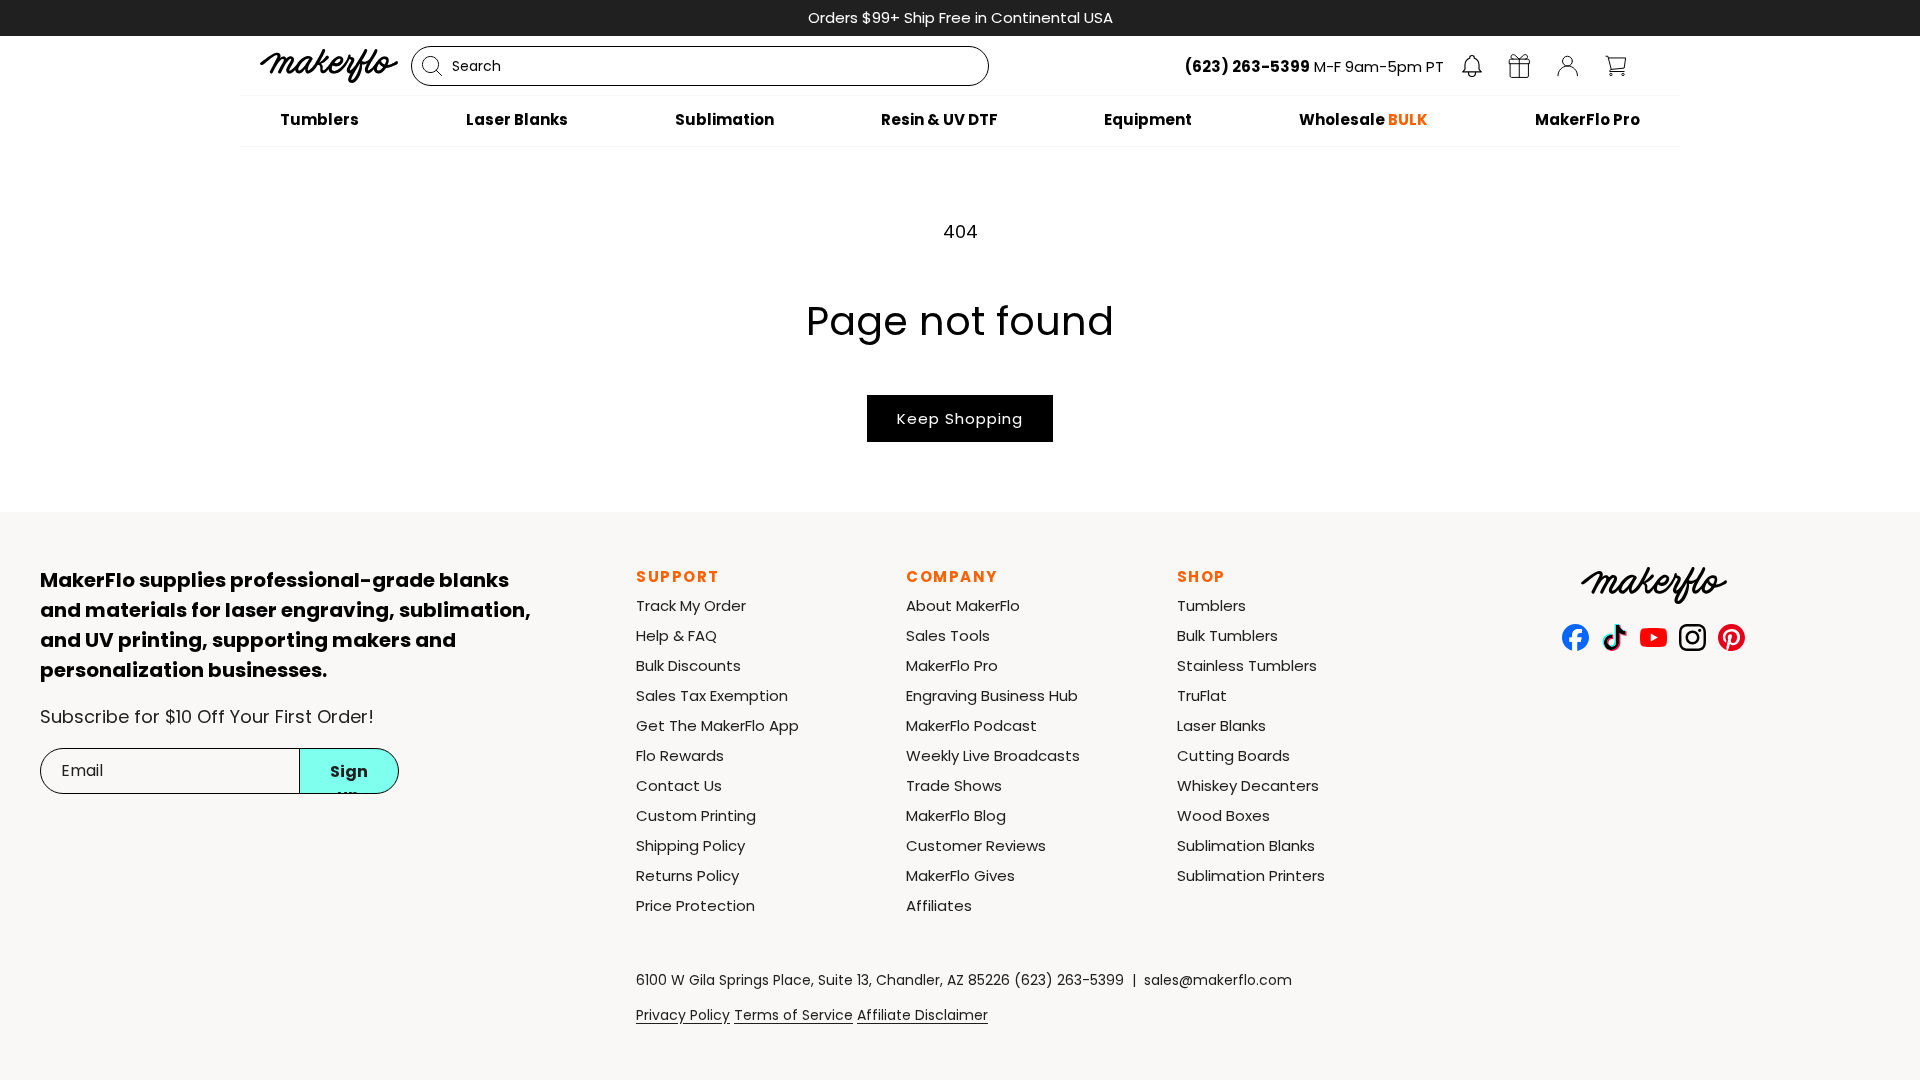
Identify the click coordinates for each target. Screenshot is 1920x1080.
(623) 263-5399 (1069, 980)
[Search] (432, 66)
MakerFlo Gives (960, 875)
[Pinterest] (1731, 637)
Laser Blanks (1221, 725)
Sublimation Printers (1251, 875)
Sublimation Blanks (1246, 845)
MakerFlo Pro (952, 665)
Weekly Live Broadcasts (993, 755)
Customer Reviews (976, 845)
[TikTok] (1614, 637)
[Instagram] (1692, 637)
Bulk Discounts (688, 665)
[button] (1472, 66)
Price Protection (695, 905)
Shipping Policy (690, 845)
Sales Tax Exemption (712, 695)
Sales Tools (948, 635)
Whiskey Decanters (1248, 785)
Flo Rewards (680, 755)
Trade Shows (954, 785)
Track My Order (691, 605)
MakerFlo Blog (956, 815)
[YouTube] (1653, 637)
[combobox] (700, 66)
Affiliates (939, 905)
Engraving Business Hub (992, 695)
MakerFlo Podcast (971, 725)
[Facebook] (1575, 637)
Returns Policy (687, 875)
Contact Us (679, 785)
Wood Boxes (1223, 815)
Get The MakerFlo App (717, 725)
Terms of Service (793, 1015)
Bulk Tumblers (1227, 635)
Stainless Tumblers (1247, 665)
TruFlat (1202, 695)
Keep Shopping (960, 418)
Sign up (349, 777)
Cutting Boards (1233, 755)
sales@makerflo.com (1218, 980)
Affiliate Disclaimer (922, 1015)
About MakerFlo (963, 605)
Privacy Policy (683, 1015)
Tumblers (1211, 605)
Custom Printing (696, 815)
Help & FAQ (676, 635)
